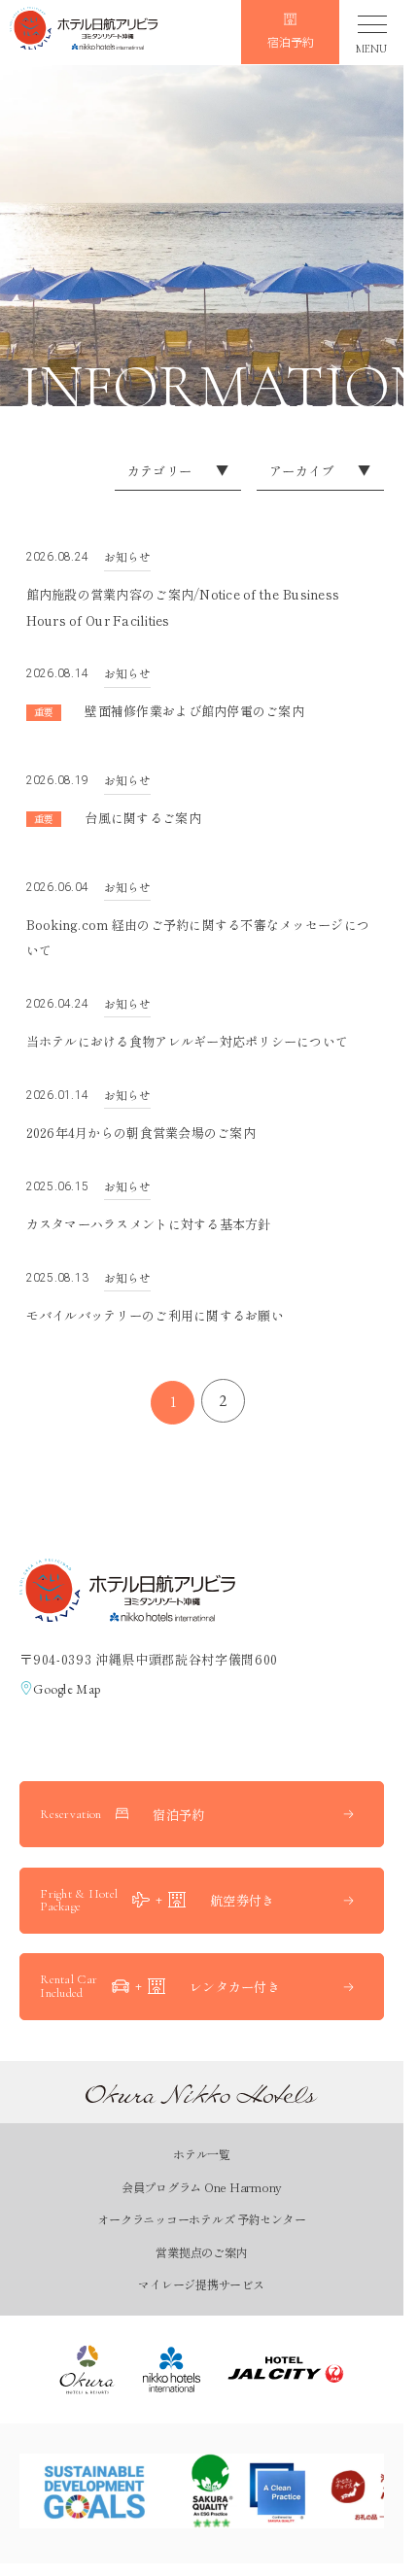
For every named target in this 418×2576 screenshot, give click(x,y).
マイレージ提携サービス (201, 2284)
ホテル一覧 (202, 2154)
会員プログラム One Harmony (202, 2187)
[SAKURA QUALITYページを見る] (245, 2491)
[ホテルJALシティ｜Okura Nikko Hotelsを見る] (286, 2370)
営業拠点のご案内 (201, 2252)
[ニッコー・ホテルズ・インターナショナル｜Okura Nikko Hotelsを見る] (172, 2370)
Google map (67, 1689)
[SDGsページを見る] (94, 2491)
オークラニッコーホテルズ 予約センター (201, 2219)
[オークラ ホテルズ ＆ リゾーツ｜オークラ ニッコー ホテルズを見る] (87, 2370)
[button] (84, 32)
